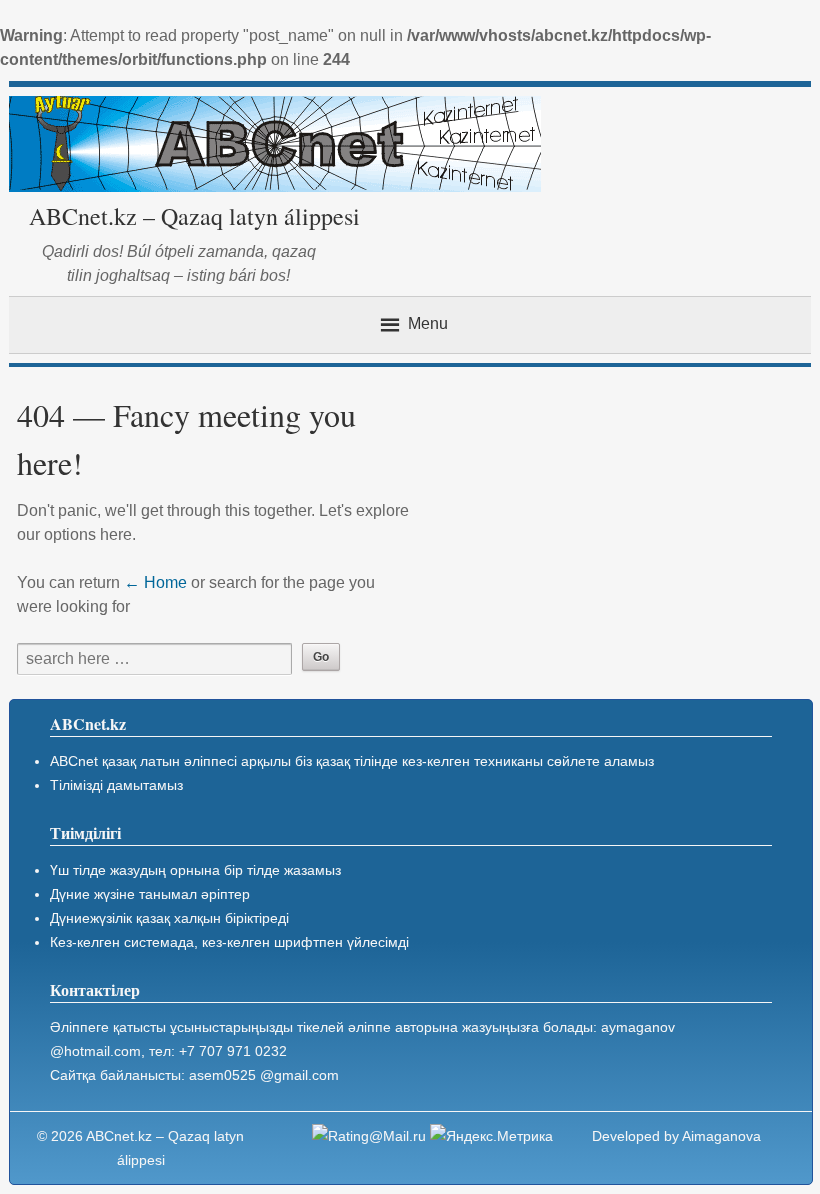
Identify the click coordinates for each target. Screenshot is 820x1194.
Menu (428, 323)
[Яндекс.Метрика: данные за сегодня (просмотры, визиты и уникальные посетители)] (491, 1136)
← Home (155, 582)
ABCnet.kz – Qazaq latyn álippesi (194, 216)
